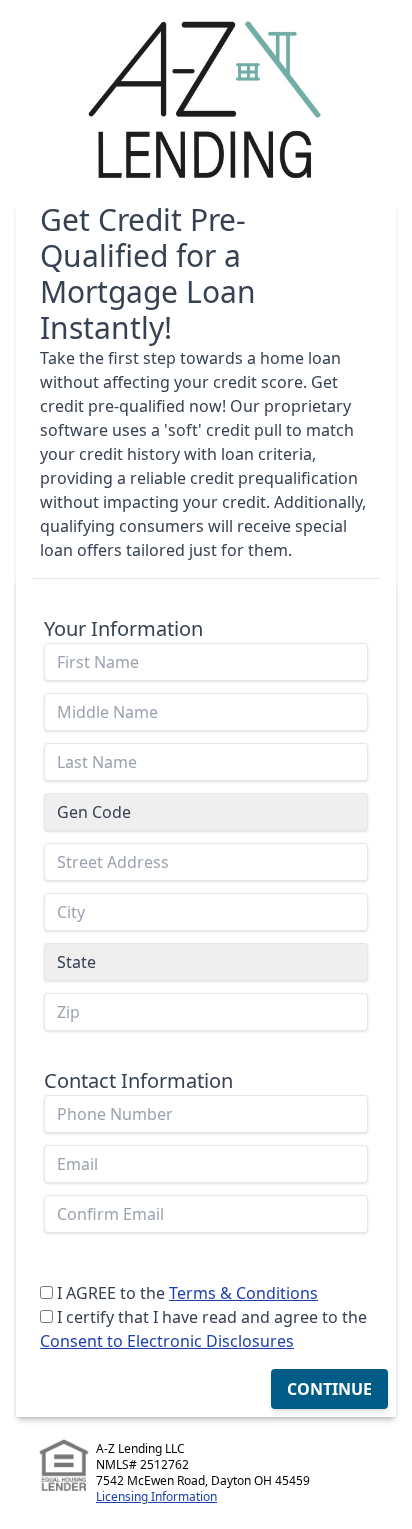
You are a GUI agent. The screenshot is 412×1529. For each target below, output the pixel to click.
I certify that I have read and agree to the (212, 1317)
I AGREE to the (111, 1293)
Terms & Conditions (243, 1293)
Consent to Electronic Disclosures (167, 1341)
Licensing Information (156, 1496)
